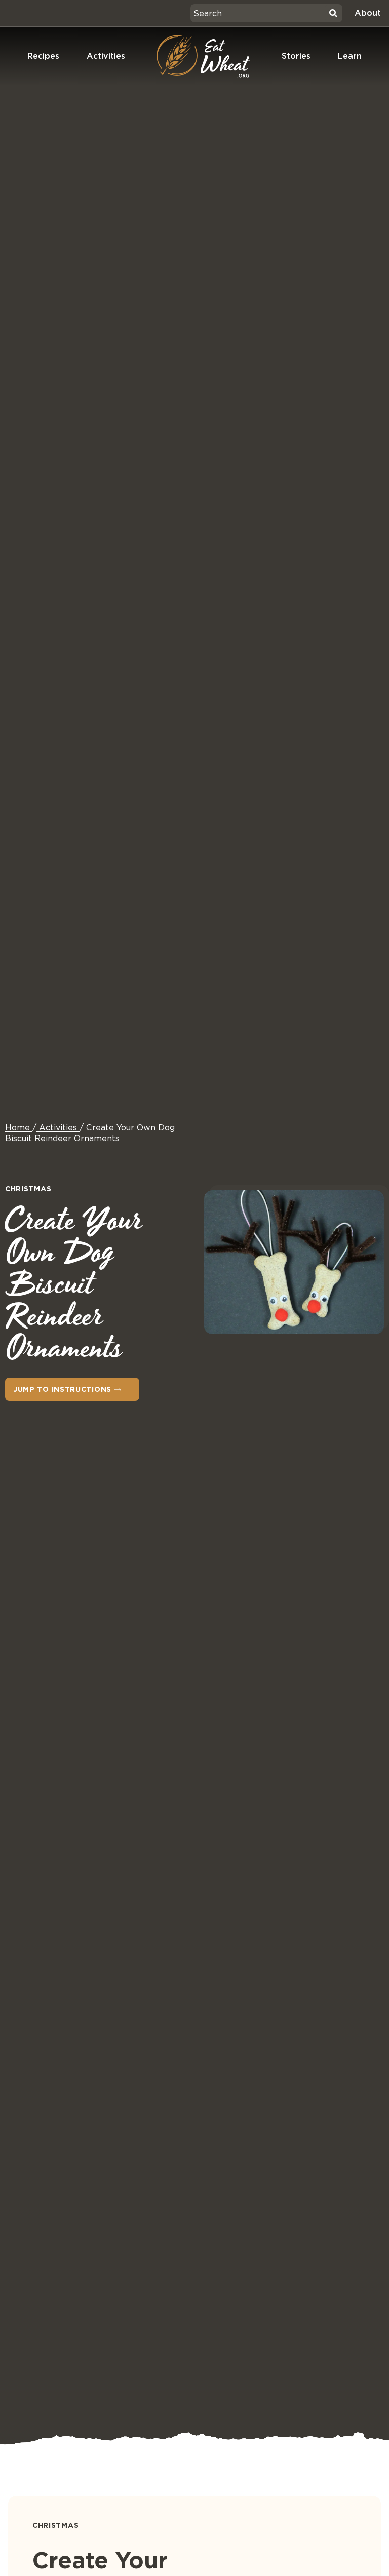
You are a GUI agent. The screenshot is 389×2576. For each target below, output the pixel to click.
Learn (350, 56)
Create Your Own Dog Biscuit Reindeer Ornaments (90, 1133)
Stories (296, 56)
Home (17, 1128)
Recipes (43, 56)
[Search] (333, 13)
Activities (106, 56)
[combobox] (258, 13)
